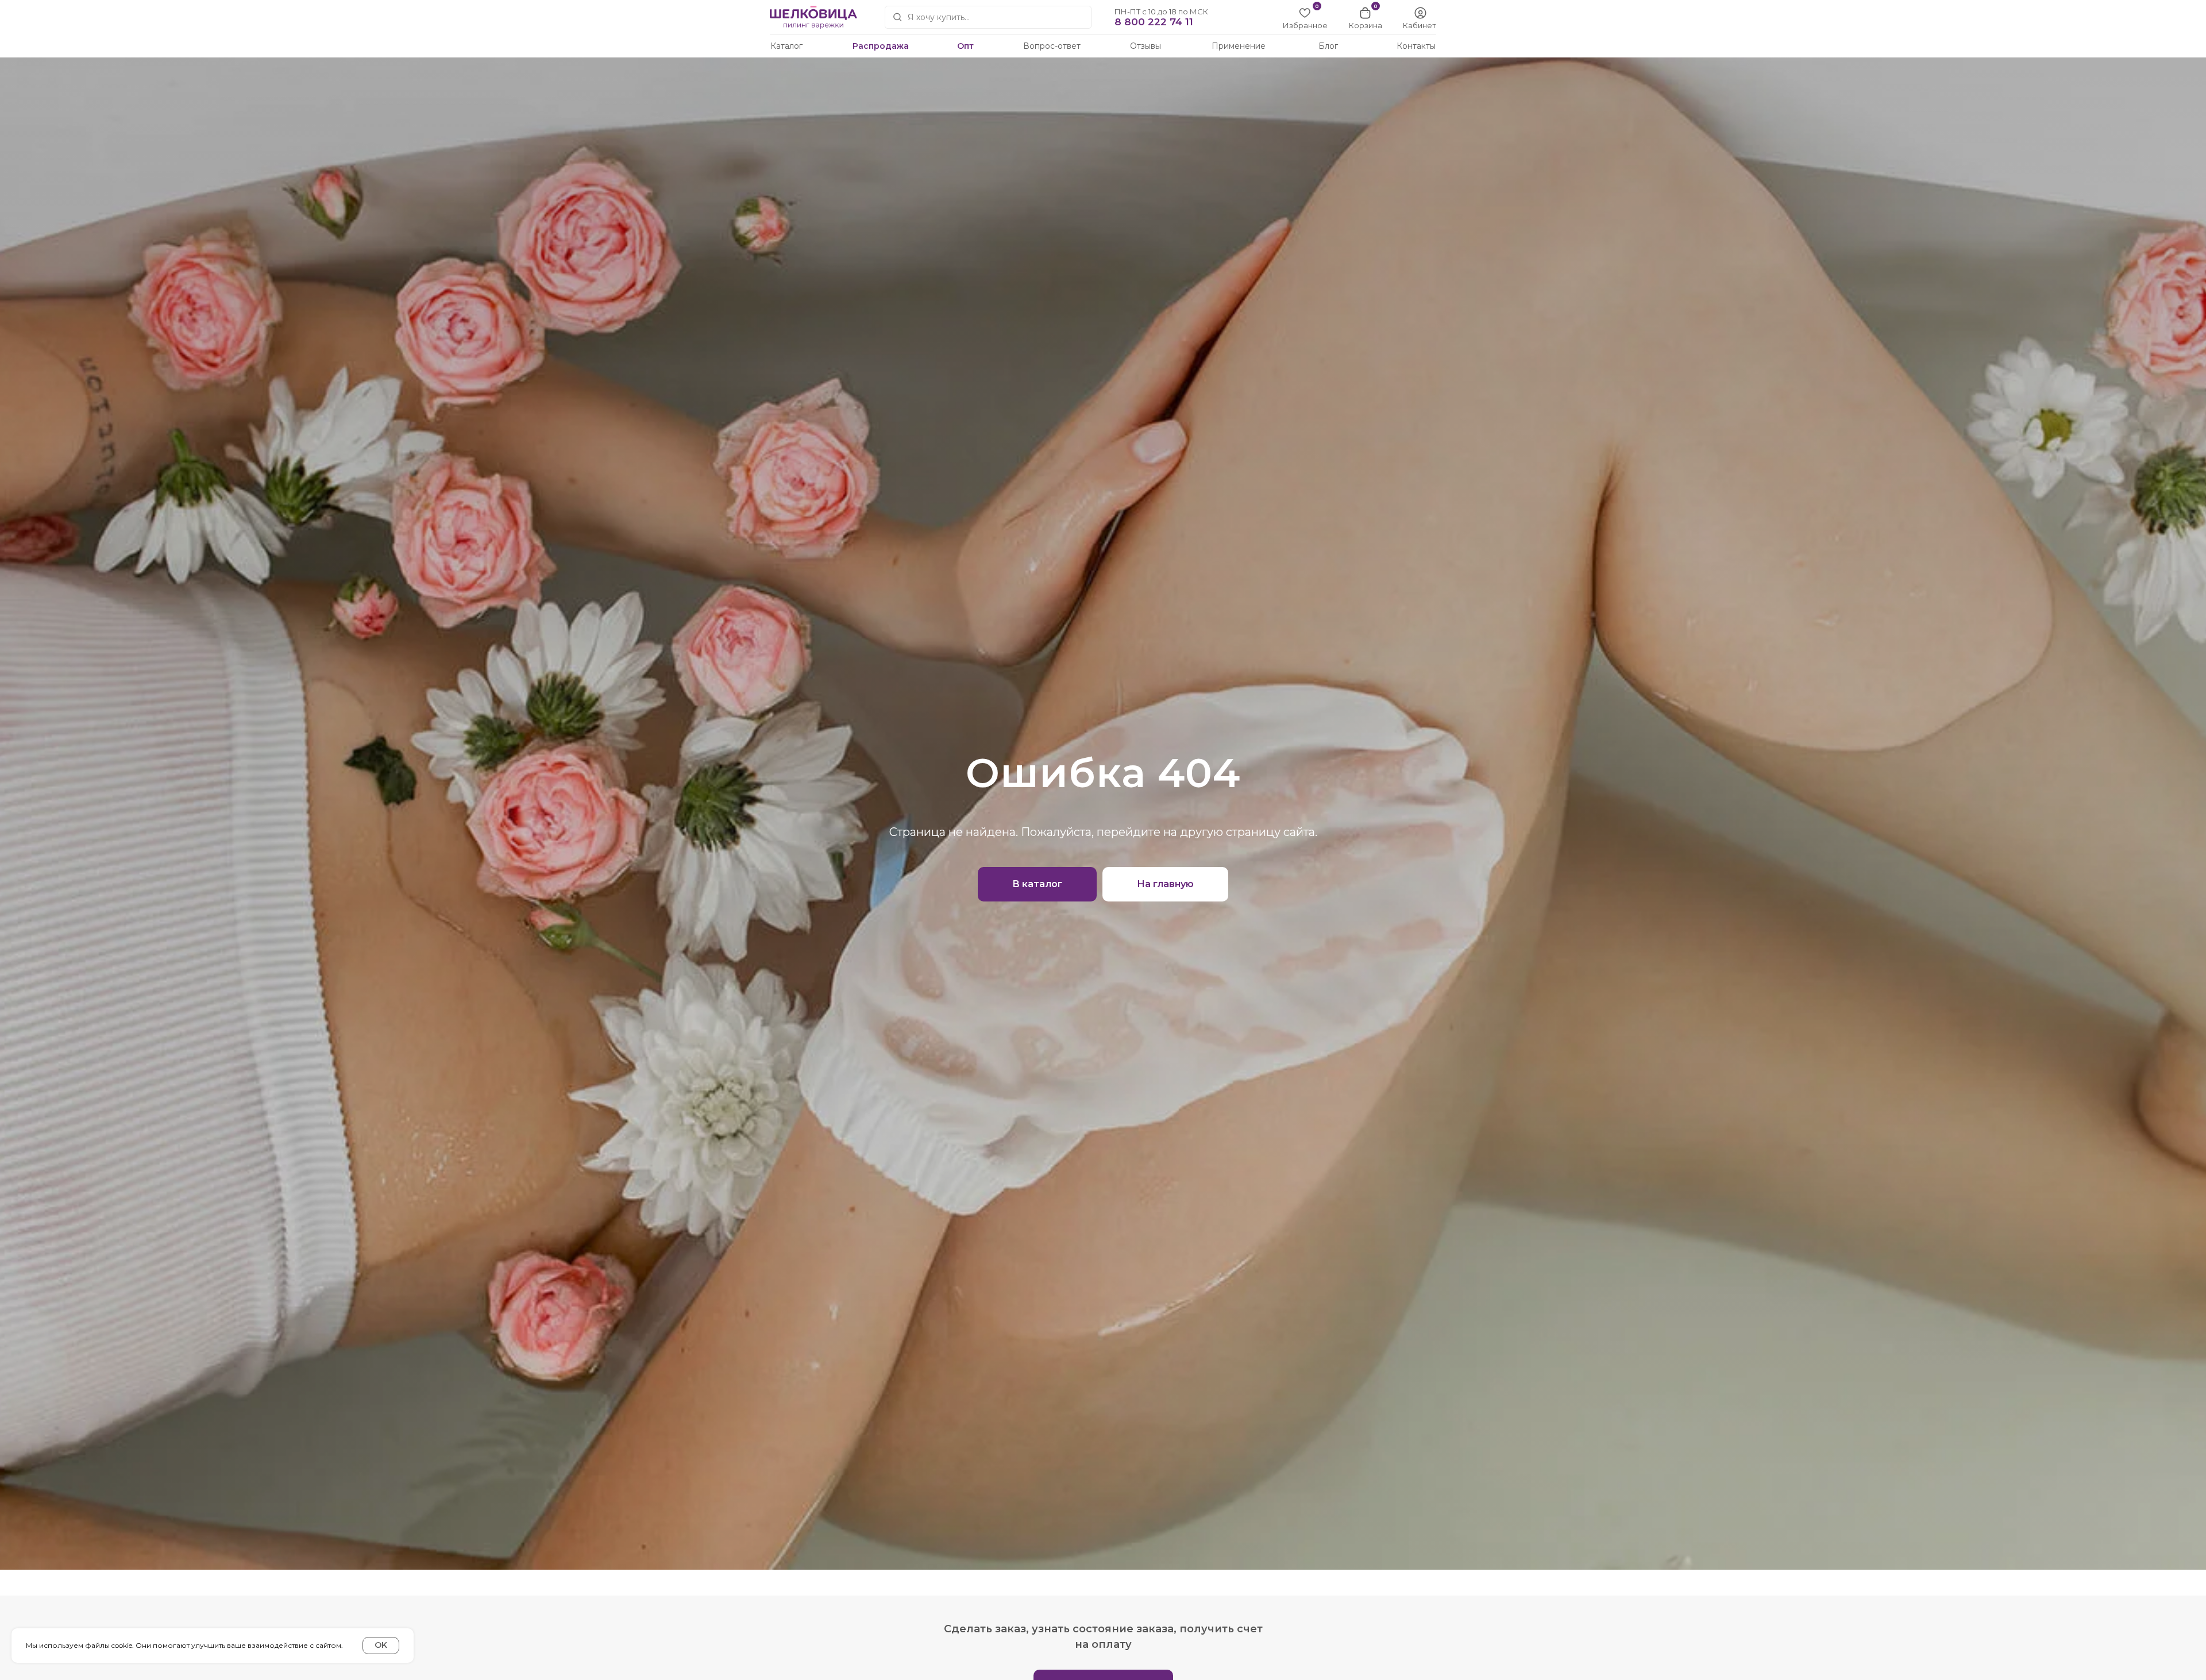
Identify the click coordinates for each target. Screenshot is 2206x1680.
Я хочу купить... (939, 17)
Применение (1239, 46)
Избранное (1305, 25)
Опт (965, 46)
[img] (1420, 13)
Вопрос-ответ (1052, 46)
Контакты (1416, 46)
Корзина (1366, 25)
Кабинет (1420, 25)
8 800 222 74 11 (1154, 22)
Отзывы (1146, 46)
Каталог (786, 46)
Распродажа (881, 46)
